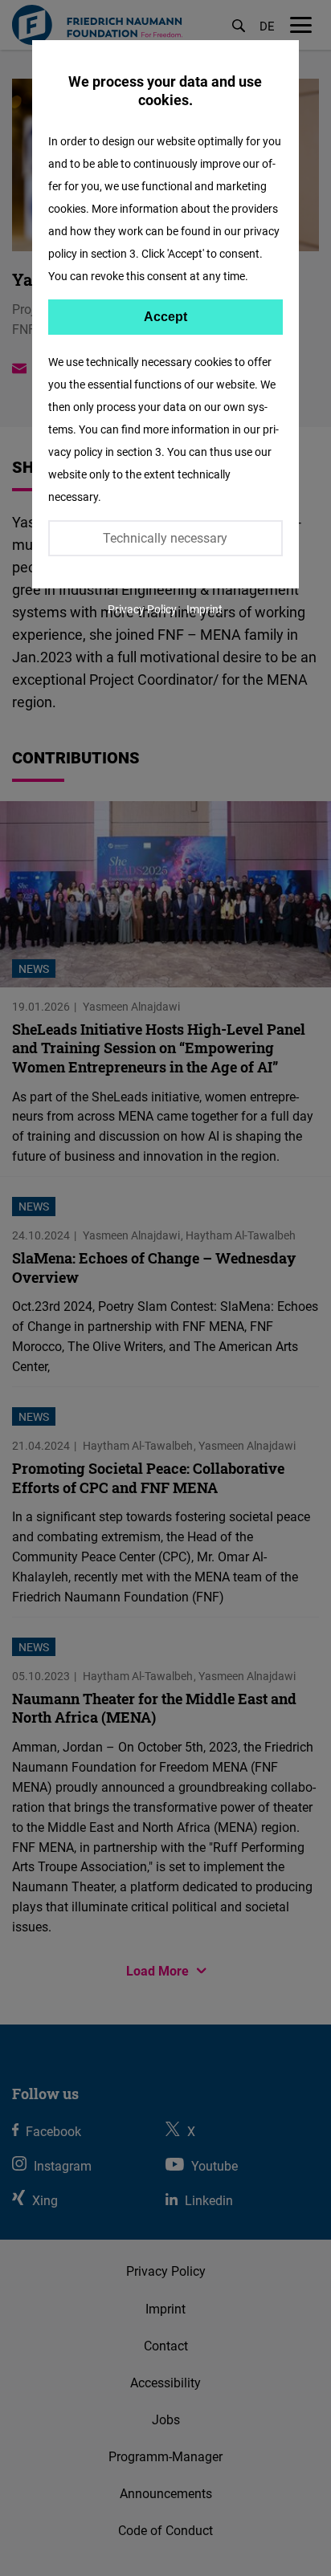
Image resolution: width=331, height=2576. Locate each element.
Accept (165, 317)
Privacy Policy (142, 609)
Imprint (204, 609)
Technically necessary (165, 538)
